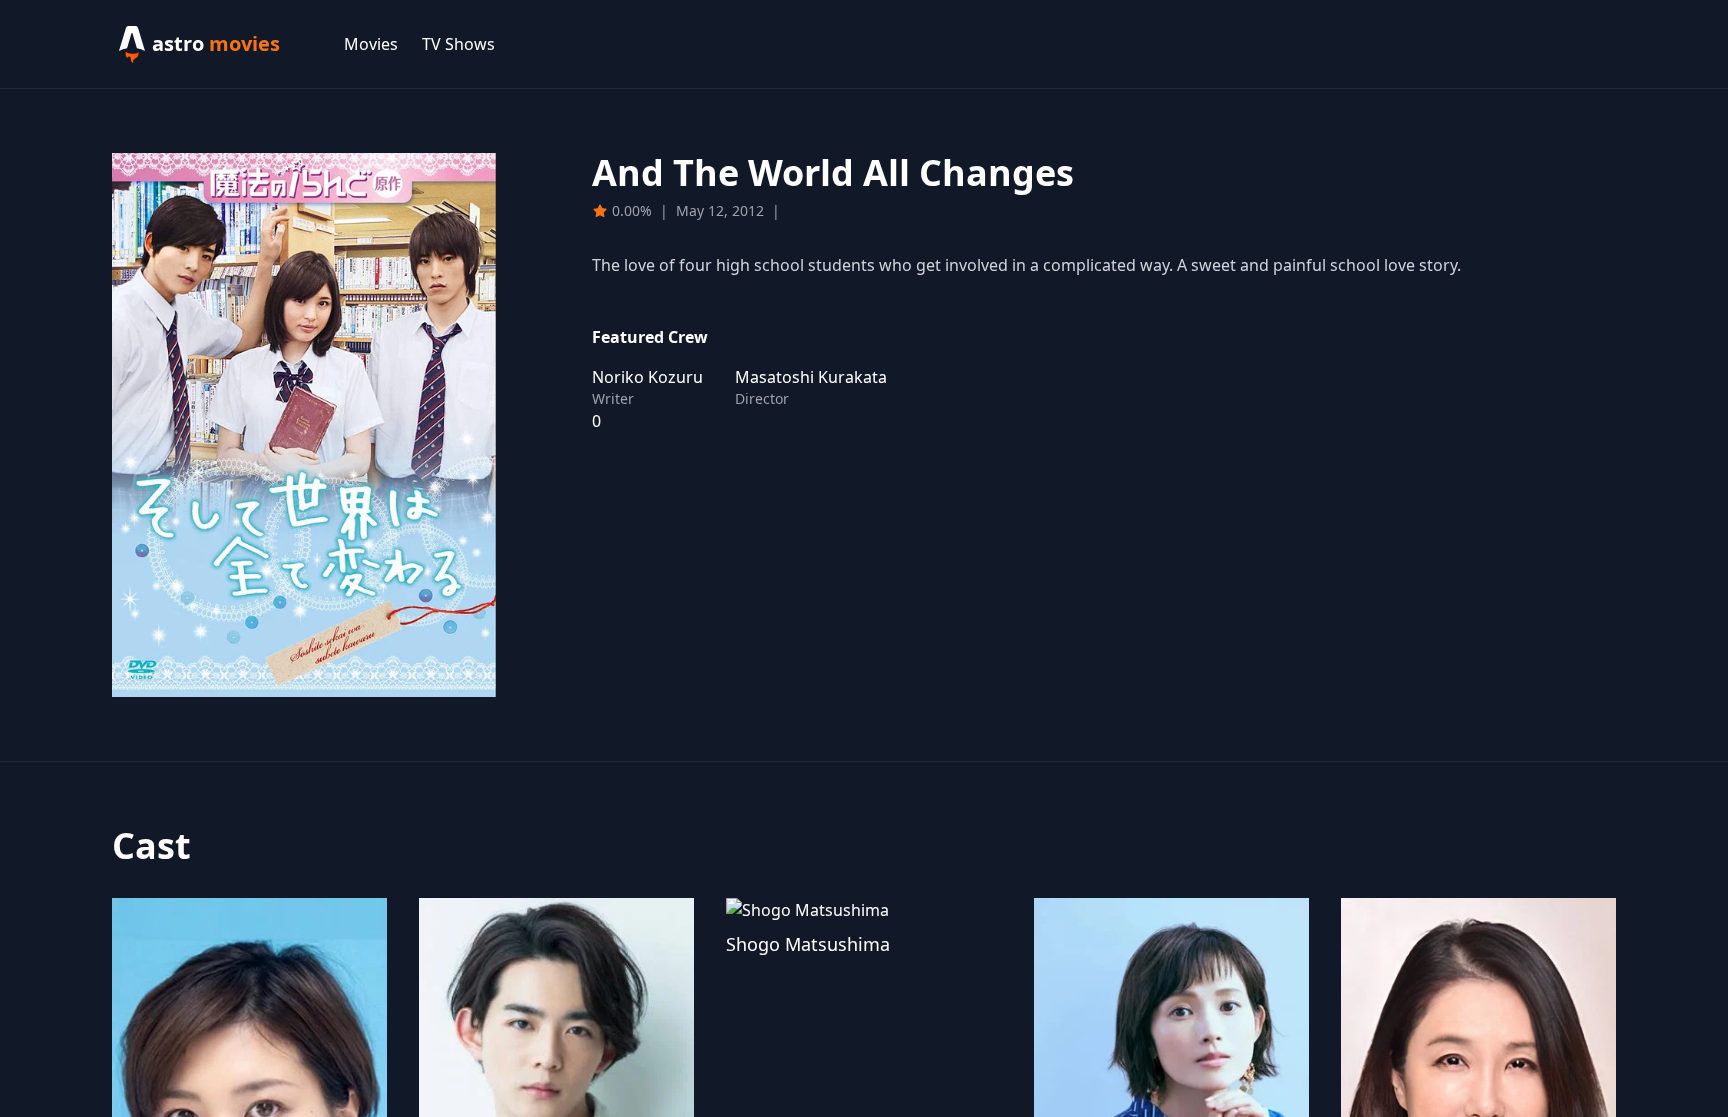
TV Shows (458, 44)
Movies (371, 44)
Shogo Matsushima (808, 944)
